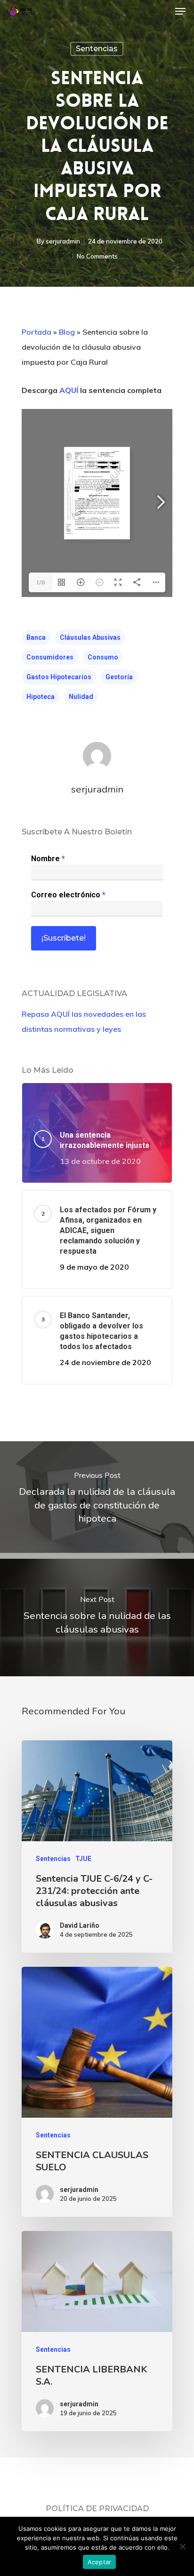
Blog (67, 332)
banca (36, 637)
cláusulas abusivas (90, 637)
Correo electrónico (68, 895)
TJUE (83, 1859)
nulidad (81, 697)
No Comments (97, 256)
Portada (36, 332)
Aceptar (100, 2562)
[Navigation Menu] (180, 11)
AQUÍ (69, 390)
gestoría (119, 677)
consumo (103, 657)
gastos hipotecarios (59, 677)
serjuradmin (63, 241)
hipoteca (40, 697)
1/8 (40, 582)
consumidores (50, 657)
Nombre (48, 859)
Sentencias (97, 49)
